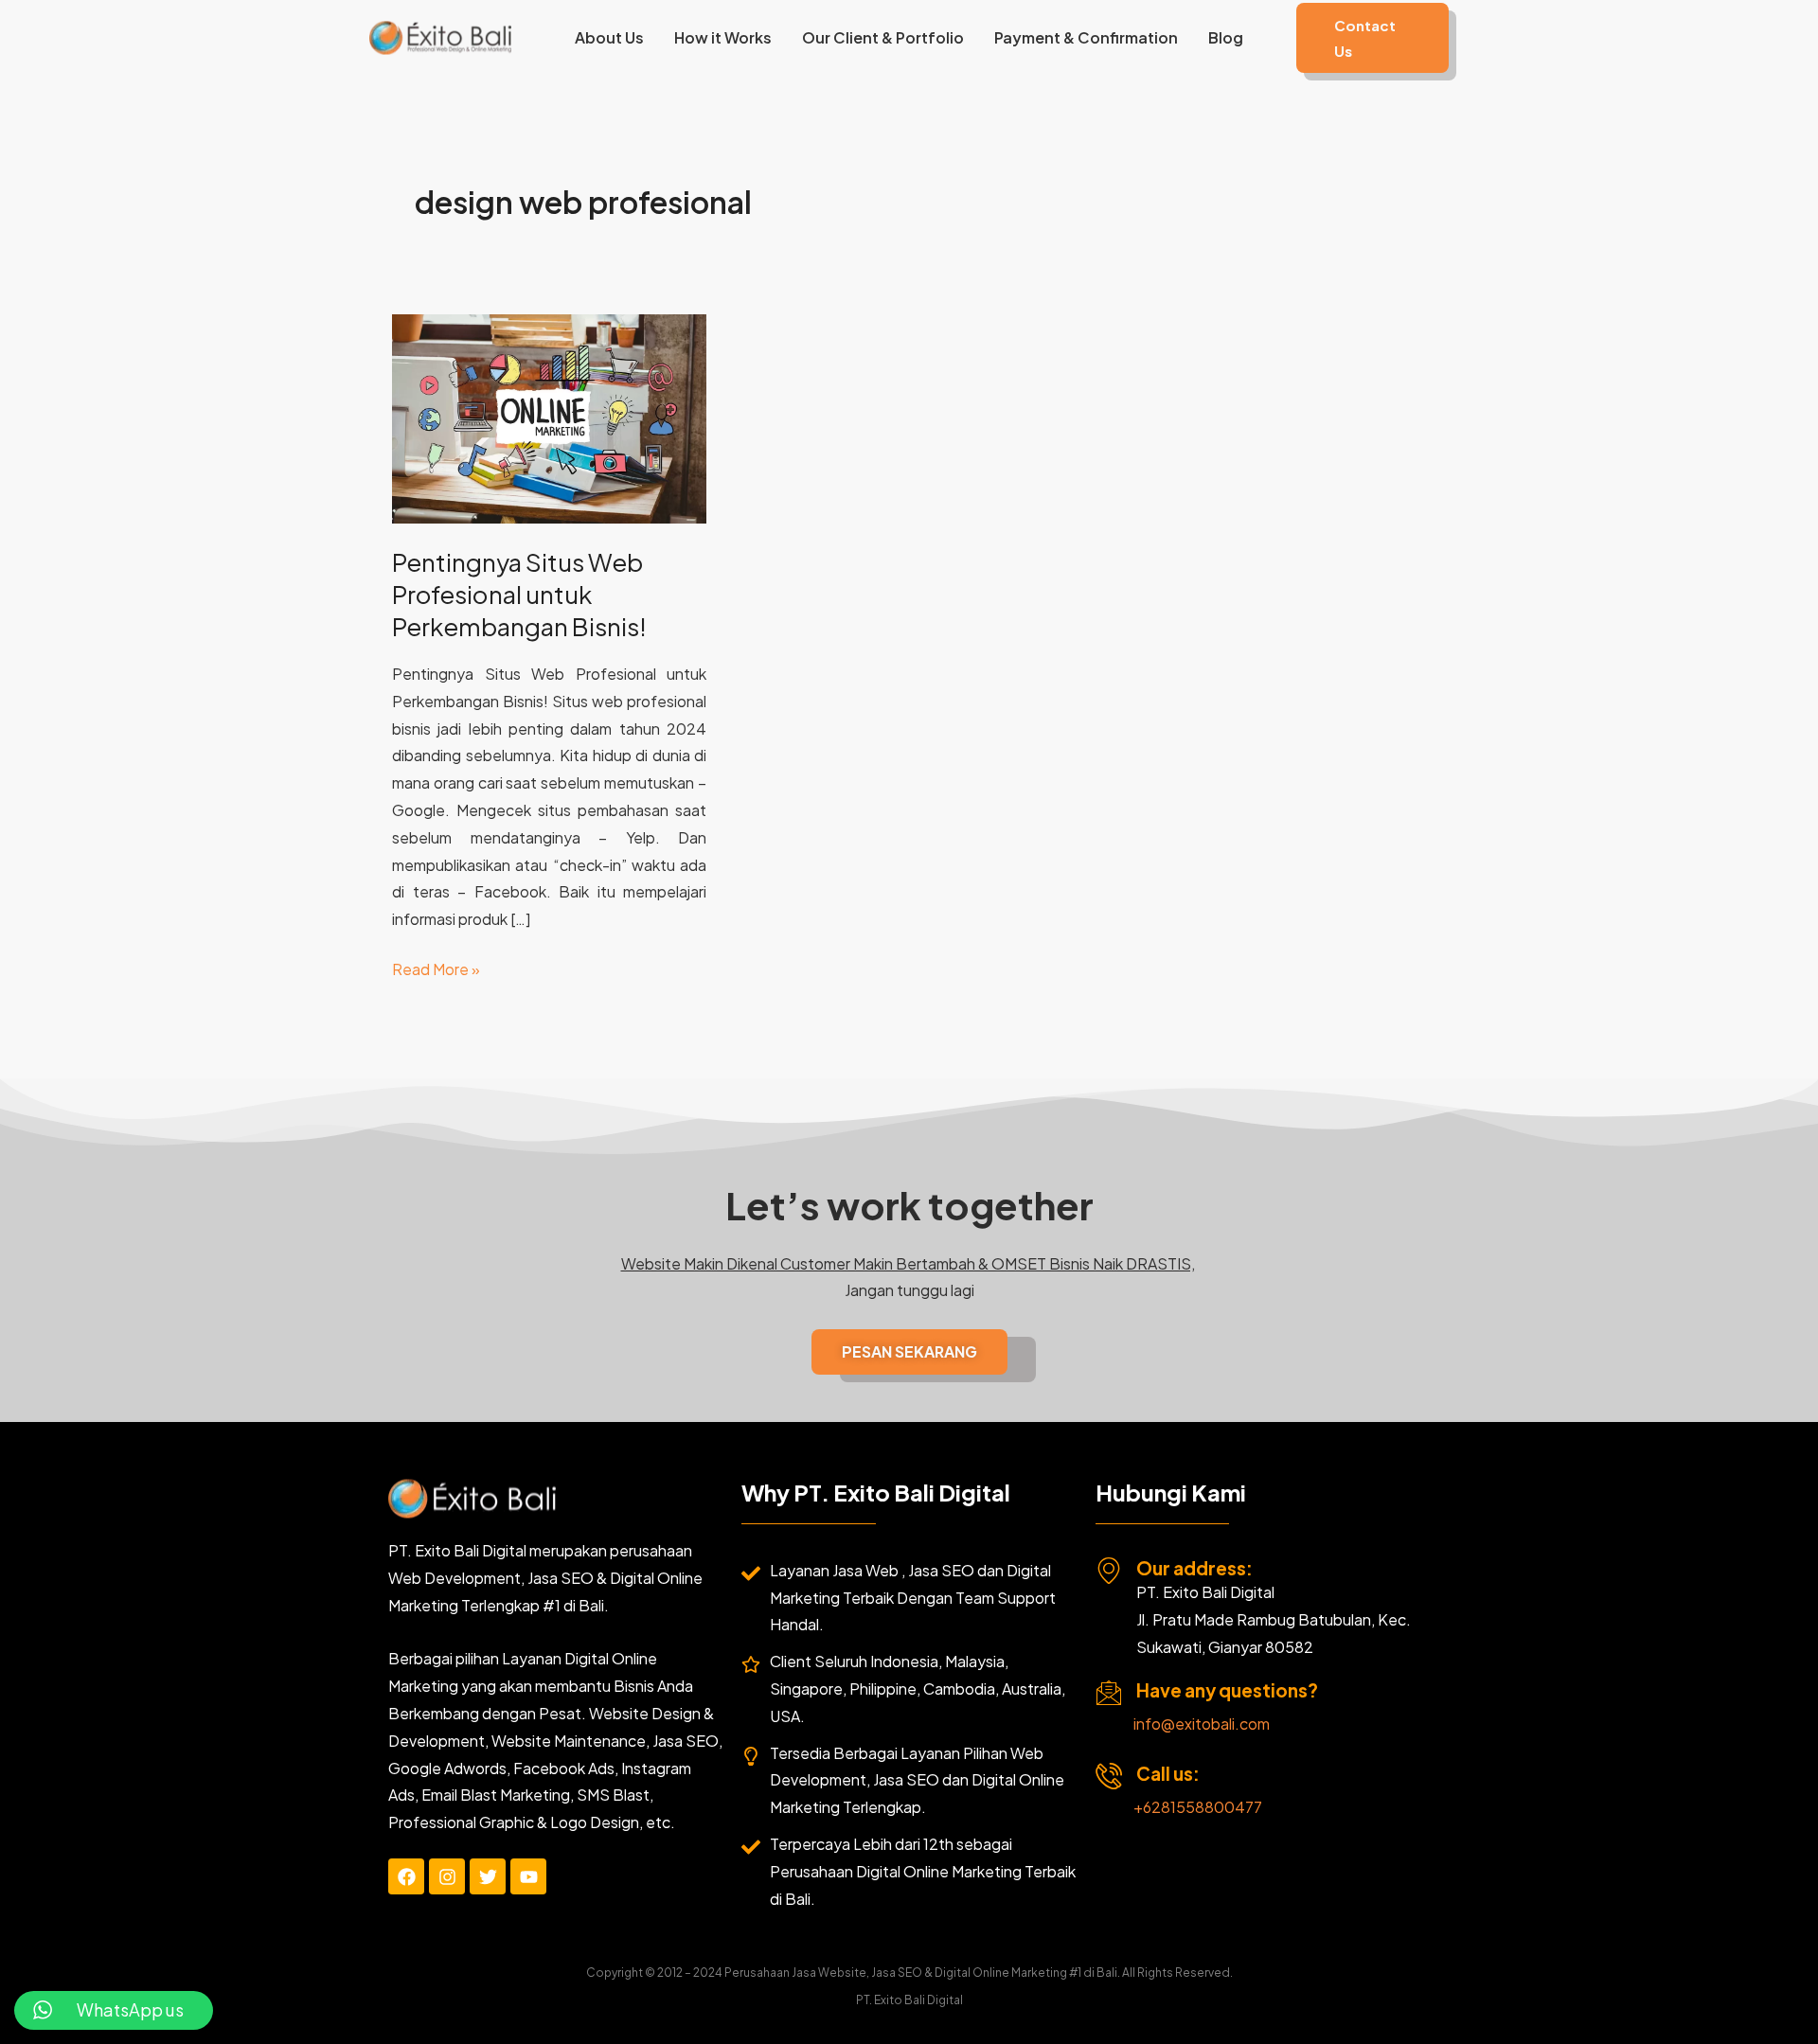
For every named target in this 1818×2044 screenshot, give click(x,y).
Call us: (1168, 1773)
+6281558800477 (1198, 1807)
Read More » (436, 968)
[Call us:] (1109, 1776)
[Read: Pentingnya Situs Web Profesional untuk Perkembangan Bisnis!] (549, 417)
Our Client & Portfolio (883, 37)
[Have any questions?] (1109, 1693)
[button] (1372, 38)
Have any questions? (1227, 1690)
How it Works (723, 37)
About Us (609, 37)
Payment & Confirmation (1086, 37)
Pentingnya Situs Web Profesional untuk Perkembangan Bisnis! (519, 594)
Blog (1226, 37)
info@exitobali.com (1202, 1724)
